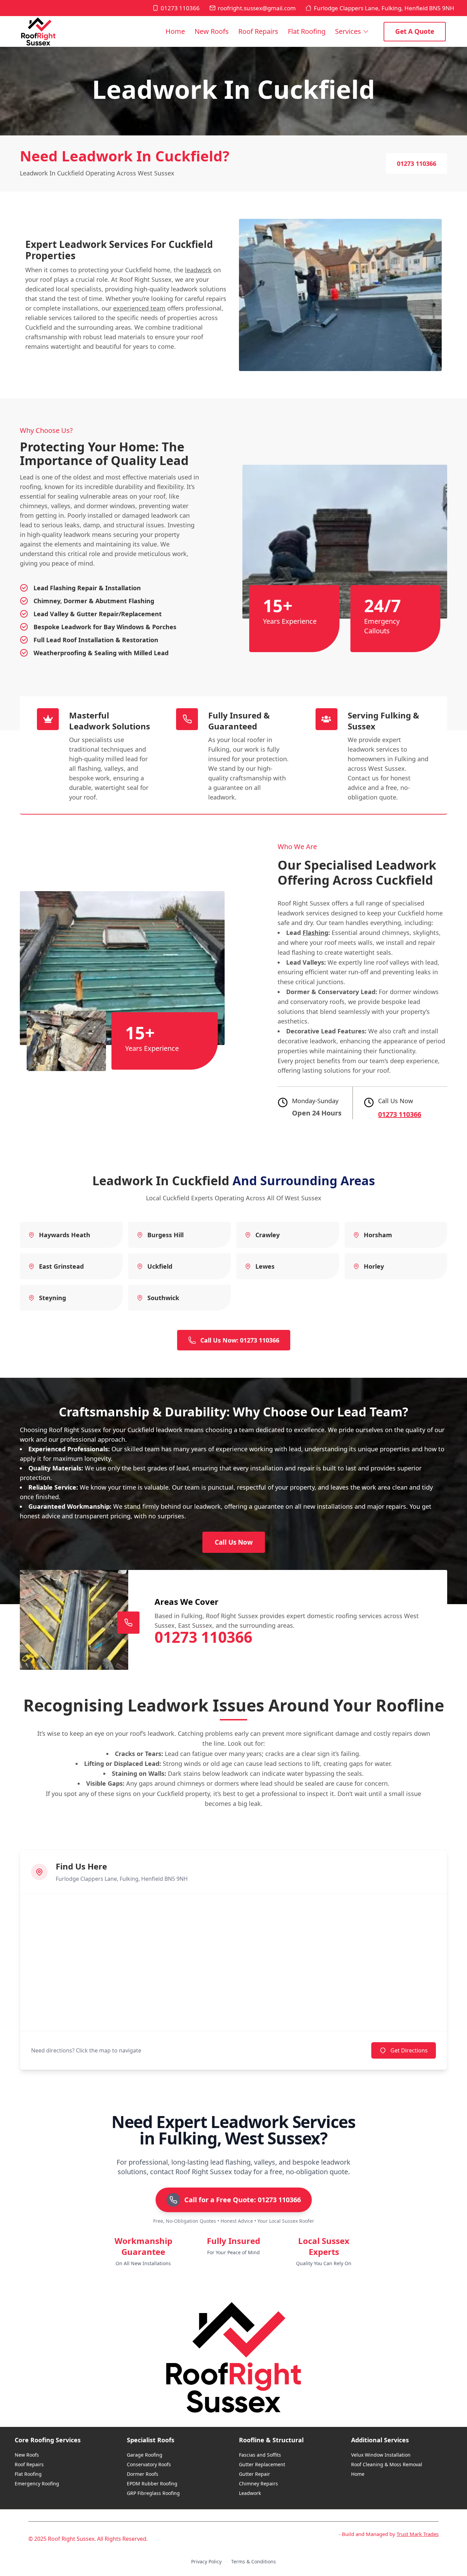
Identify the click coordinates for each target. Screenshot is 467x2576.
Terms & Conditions (253, 2561)
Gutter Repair (255, 2474)
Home (175, 31)
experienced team (139, 308)
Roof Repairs (258, 31)
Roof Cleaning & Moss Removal (387, 2464)
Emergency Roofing (37, 2483)
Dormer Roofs (143, 2474)
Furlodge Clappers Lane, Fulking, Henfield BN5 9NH (384, 8)
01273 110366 (180, 8)
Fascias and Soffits (260, 2455)
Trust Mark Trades (418, 2534)
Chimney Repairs (258, 2483)
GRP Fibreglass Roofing (153, 2493)
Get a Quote (415, 31)
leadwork (198, 270)
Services (348, 31)
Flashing (315, 933)
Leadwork (250, 2493)
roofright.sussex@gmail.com (257, 8)
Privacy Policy (206, 2561)
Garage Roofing (145, 2455)
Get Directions (409, 2050)
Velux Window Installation (381, 2455)
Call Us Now (234, 1542)
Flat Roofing (307, 31)
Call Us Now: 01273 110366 (240, 1340)
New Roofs (212, 31)
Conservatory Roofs (149, 2464)
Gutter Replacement (262, 2464)
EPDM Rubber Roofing (152, 2483)
